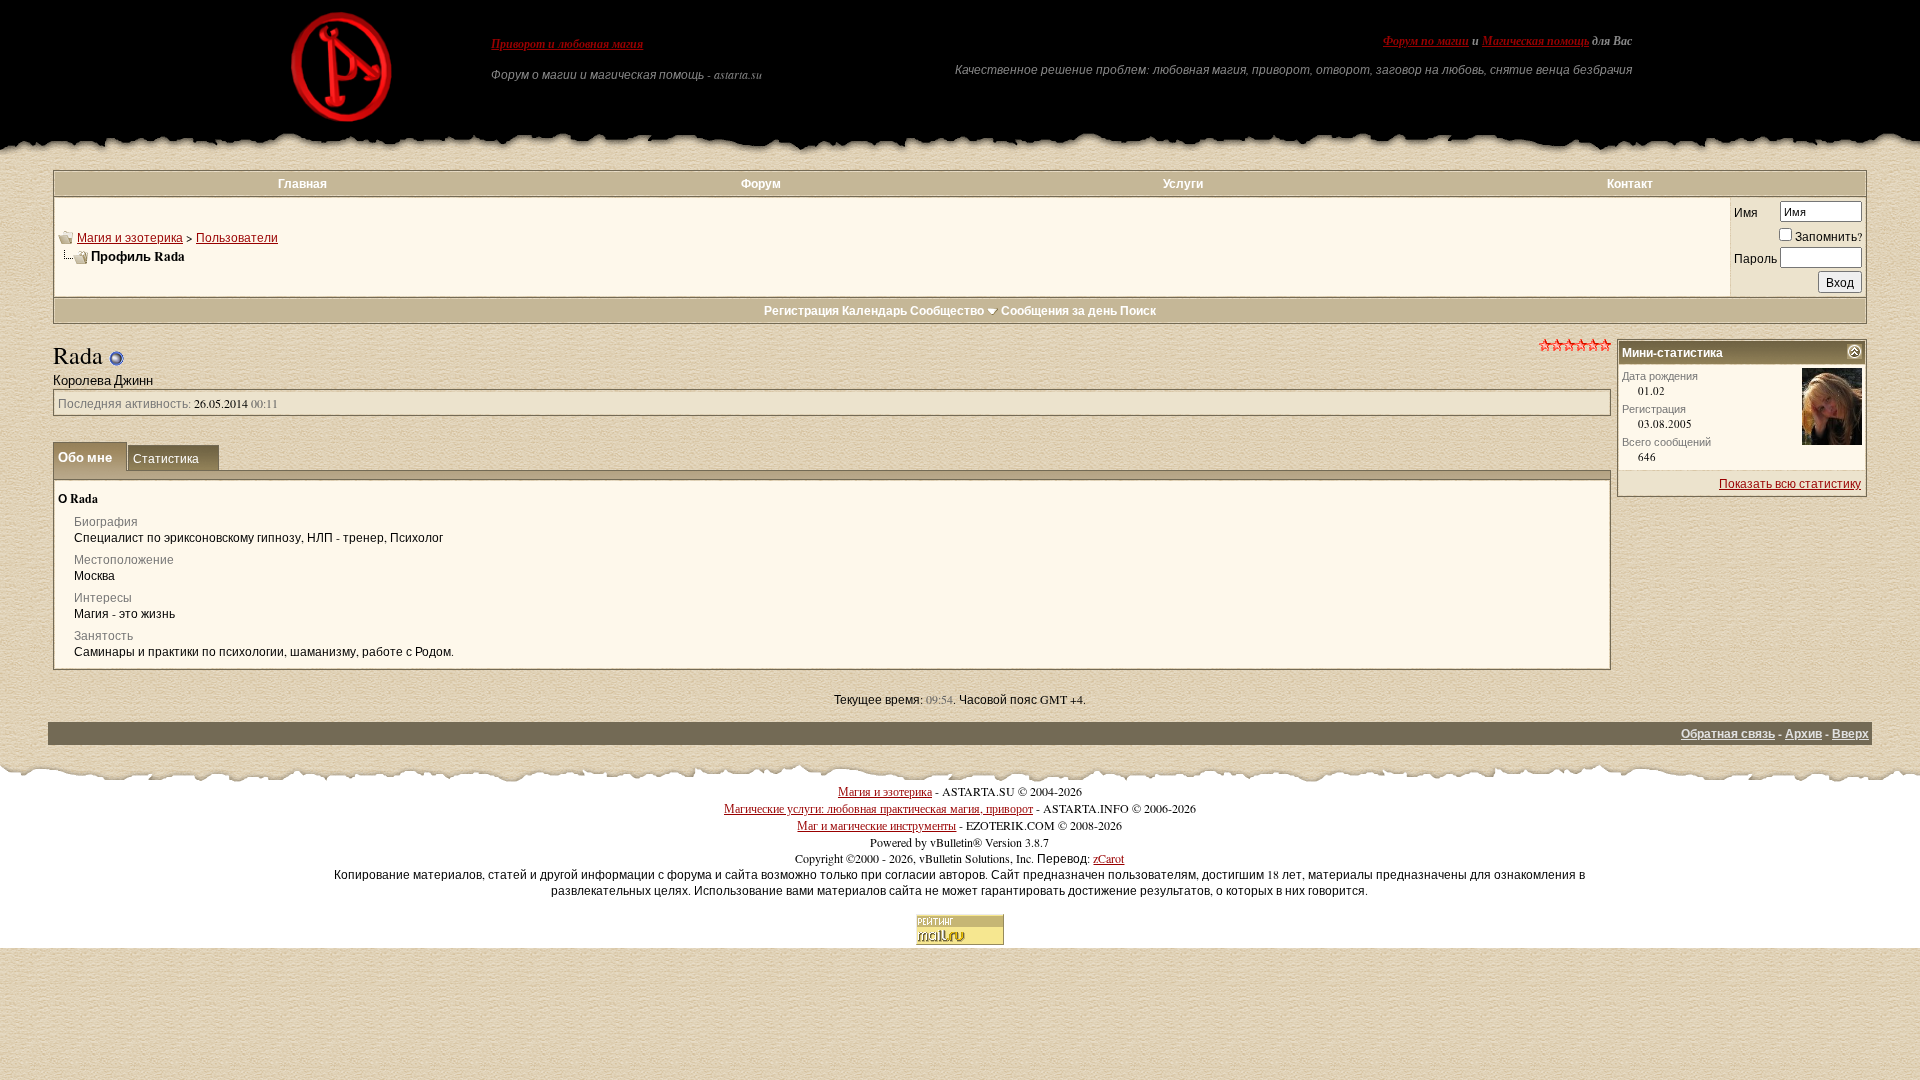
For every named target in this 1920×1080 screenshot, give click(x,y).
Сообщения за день (1059, 310)
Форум (761, 183)
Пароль (1755, 258)
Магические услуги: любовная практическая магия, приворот (878, 808)
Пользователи (237, 237)
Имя (1746, 212)
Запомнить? (1828, 236)
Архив (1803, 733)
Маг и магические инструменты (876, 825)
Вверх (1850, 733)
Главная (302, 183)
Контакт (1630, 183)
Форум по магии (1426, 41)
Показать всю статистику (1790, 483)
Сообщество (947, 310)
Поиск (1138, 310)
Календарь (874, 310)
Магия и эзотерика (130, 237)
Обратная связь (1728, 733)
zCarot (1108, 858)
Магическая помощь (1535, 41)
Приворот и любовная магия (567, 44)
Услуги (1183, 183)
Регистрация (801, 310)
